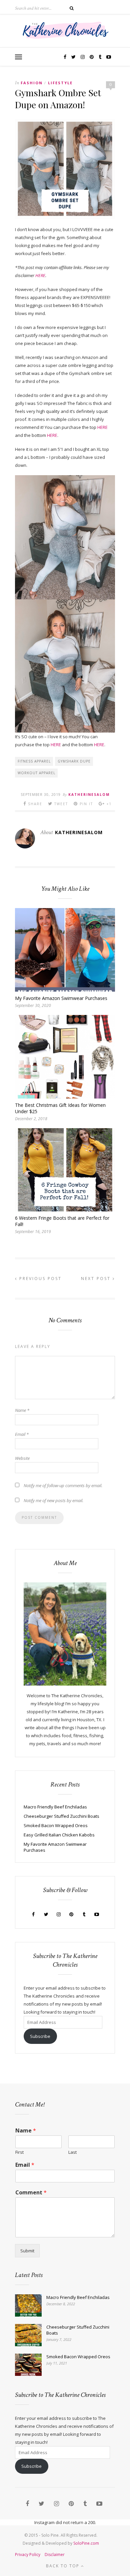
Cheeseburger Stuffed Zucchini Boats (61, 1816)
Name (22, 1410)
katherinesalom (89, 795)
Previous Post (39, 1279)
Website (22, 1458)
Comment (31, 2193)
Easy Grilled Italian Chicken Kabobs (59, 1835)
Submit (27, 2251)
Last (72, 2152)
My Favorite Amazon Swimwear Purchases (61, 998)
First (19, 2152)
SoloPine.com (86, 2543)
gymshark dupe (74, 761)
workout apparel (36, 773)
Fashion (32, 83)
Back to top (63, 2566)
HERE (40, 275)
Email (22, 1434)
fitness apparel (34, 761)
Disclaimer (55, 2555)
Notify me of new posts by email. (53, 1500)
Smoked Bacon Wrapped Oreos (56, 1825)
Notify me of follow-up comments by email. (63, 1485)
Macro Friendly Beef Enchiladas (55, 1807)
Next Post (97, 1279)
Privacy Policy (28, 2555)
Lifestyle (60, 83)
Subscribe (40, 2036)
